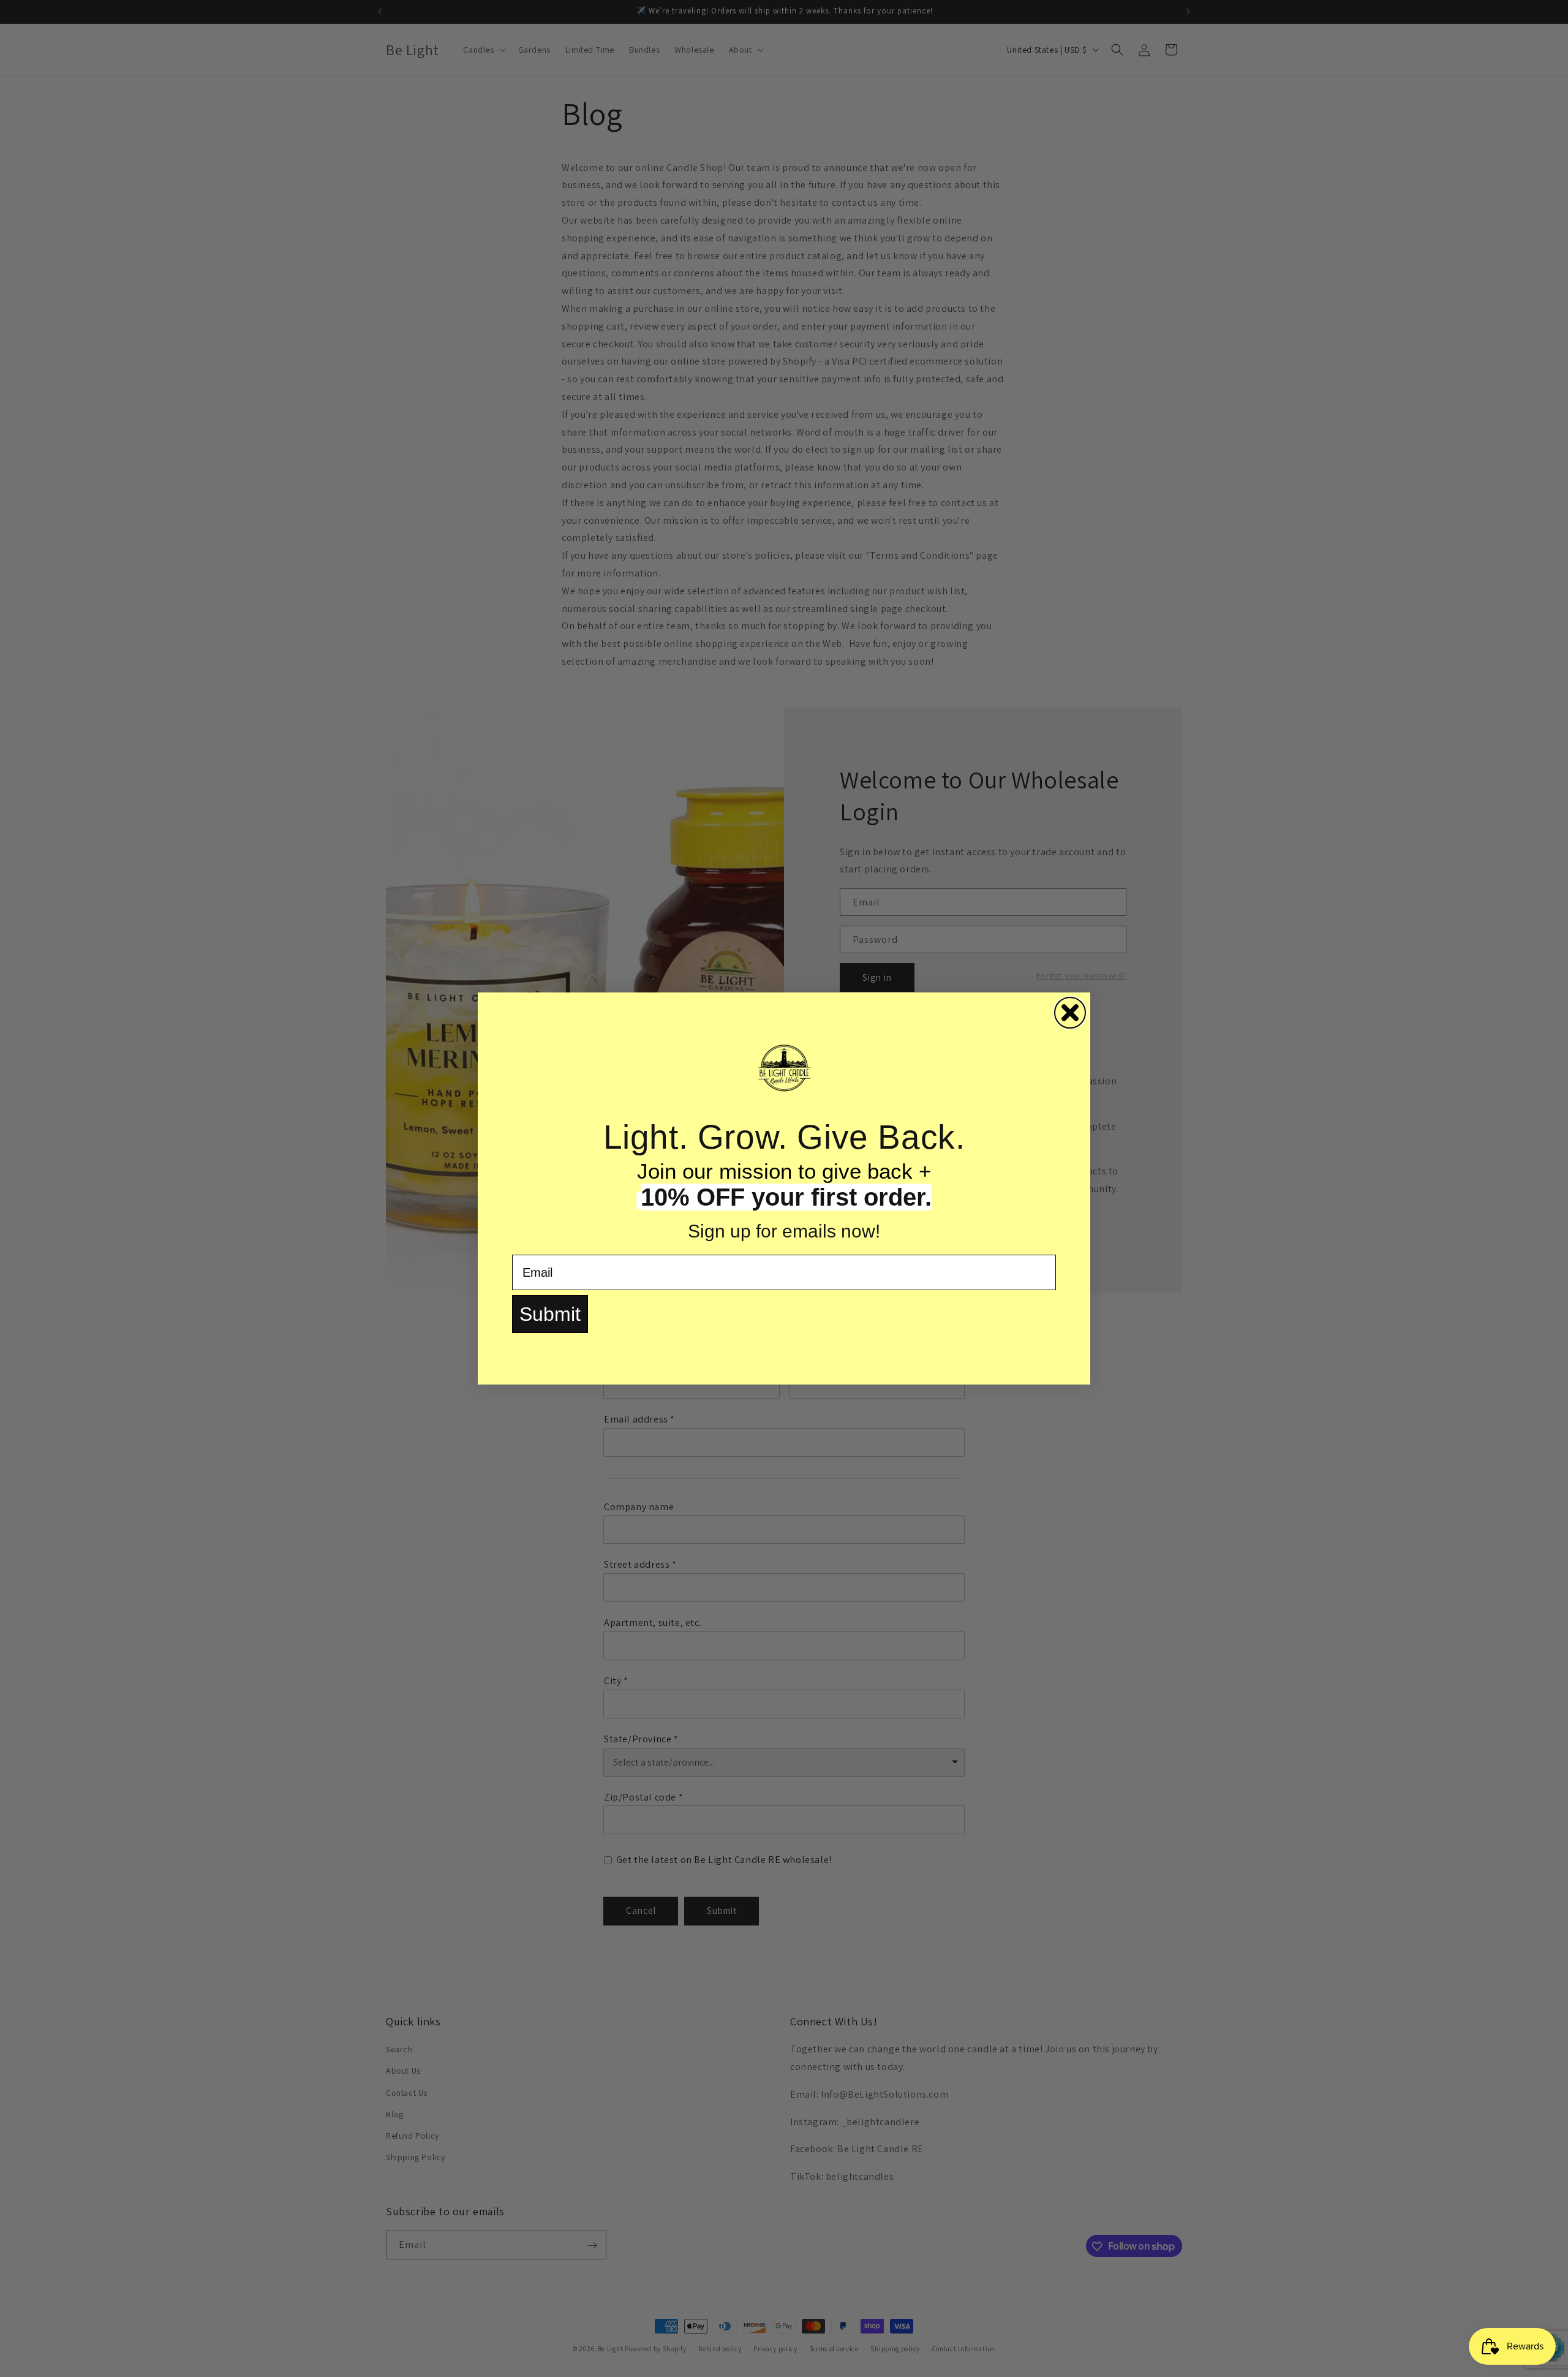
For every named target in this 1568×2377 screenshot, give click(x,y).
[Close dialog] (1070, 1013)
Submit (550, 1314)
